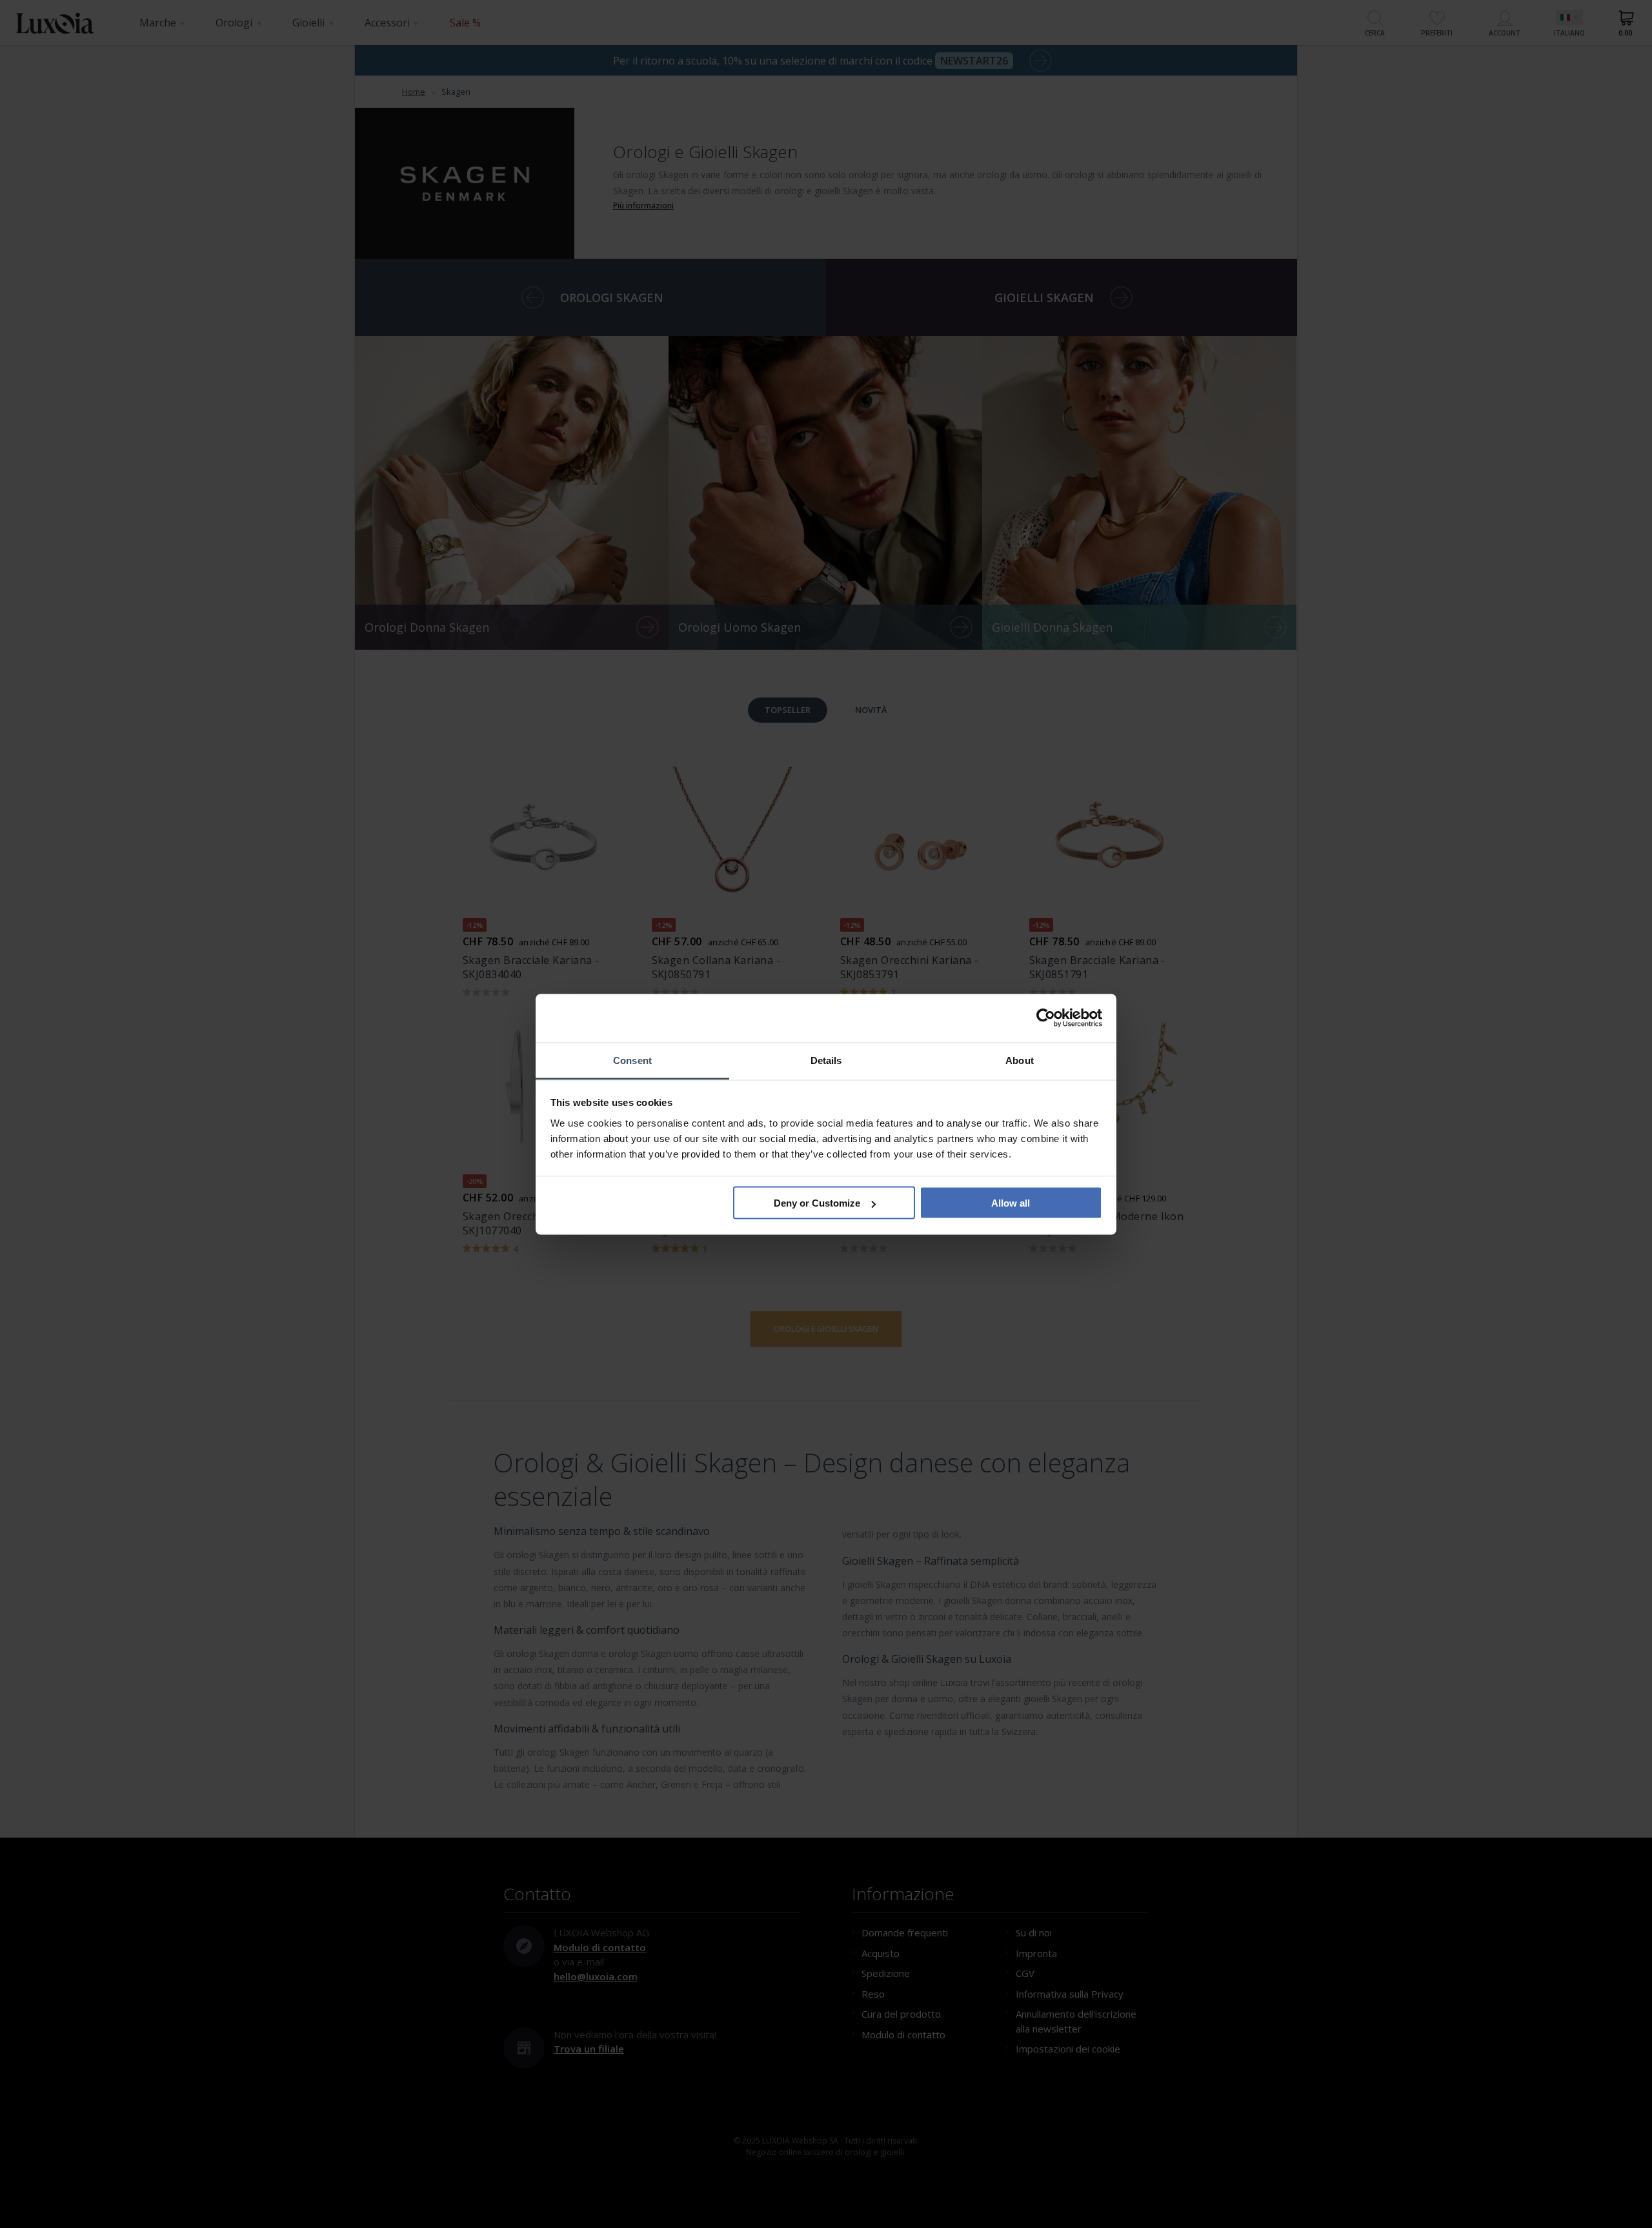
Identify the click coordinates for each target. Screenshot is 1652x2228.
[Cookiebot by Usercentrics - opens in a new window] (1046, 1018)
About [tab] (1020, 1060)
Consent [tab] (632, 1060)
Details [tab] (826, 1060)
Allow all (1011, 1203)
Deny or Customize (817, 1203)
